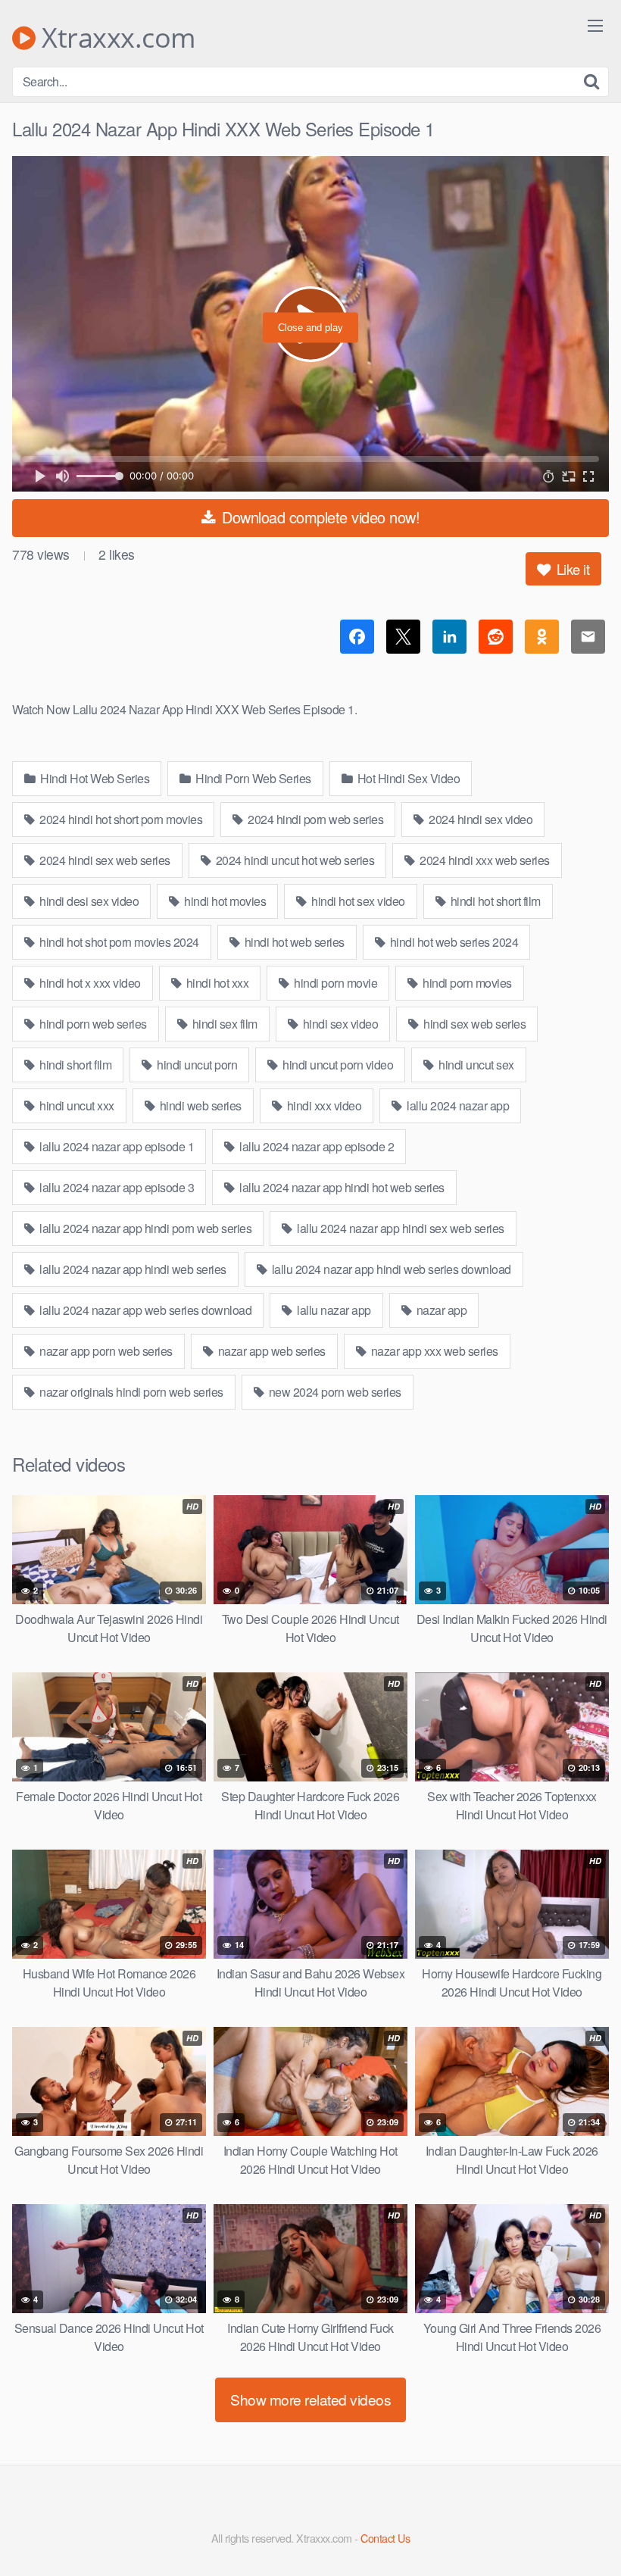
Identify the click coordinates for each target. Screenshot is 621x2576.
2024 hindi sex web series (104, 860)
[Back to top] (579, 2528)
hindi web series (199, 1105)
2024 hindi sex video (480, 819)
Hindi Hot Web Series (94, 778)
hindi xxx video (323, 1105)
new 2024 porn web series (334, 1392)
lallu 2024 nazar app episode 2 (316, 1146)
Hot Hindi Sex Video (407, 778)
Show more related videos (310, 2399)
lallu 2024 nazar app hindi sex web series (399, 1228)
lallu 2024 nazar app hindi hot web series (341, 1187)
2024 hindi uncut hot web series (293, 860)
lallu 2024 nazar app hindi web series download (390, 1269)
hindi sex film (223, 1024)
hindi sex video (339, 1024)
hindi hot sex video (357, 901)
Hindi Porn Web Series (252, 778)
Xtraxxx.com (115, 38)
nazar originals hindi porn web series (130, 1392)
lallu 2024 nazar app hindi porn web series (145, 1228)
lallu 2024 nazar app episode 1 (116, 1146)
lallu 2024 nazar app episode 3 (116, 1187)
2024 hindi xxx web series (484, 860)
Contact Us (385, 2538)
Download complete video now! (319, 517)
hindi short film (75, 1065)
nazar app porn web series (105, 1351)
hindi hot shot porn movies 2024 (118, 942)
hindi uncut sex (475, 1065)
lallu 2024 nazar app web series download (145, 1310)
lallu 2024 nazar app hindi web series (132, 1269)
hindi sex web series (474, 1024)
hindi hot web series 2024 (452, 942)
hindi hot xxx (216, 983)
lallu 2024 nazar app (457, 1105)
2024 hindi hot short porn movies (120, 819)
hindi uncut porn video (337, 1065)
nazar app (440, 1310)
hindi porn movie (335, 983)
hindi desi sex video (88, 901)
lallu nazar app (333, 1310)
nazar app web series (270, 1351)
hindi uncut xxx (76, 1105)
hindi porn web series (92, 1024)
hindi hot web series (293, 942)
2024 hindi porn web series (315, 819)
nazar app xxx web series (433, 1351)
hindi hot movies (224, 901)
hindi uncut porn (196, 1065)
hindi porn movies (466, 983)
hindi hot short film (494, 901)
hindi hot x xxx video (89, 983)
